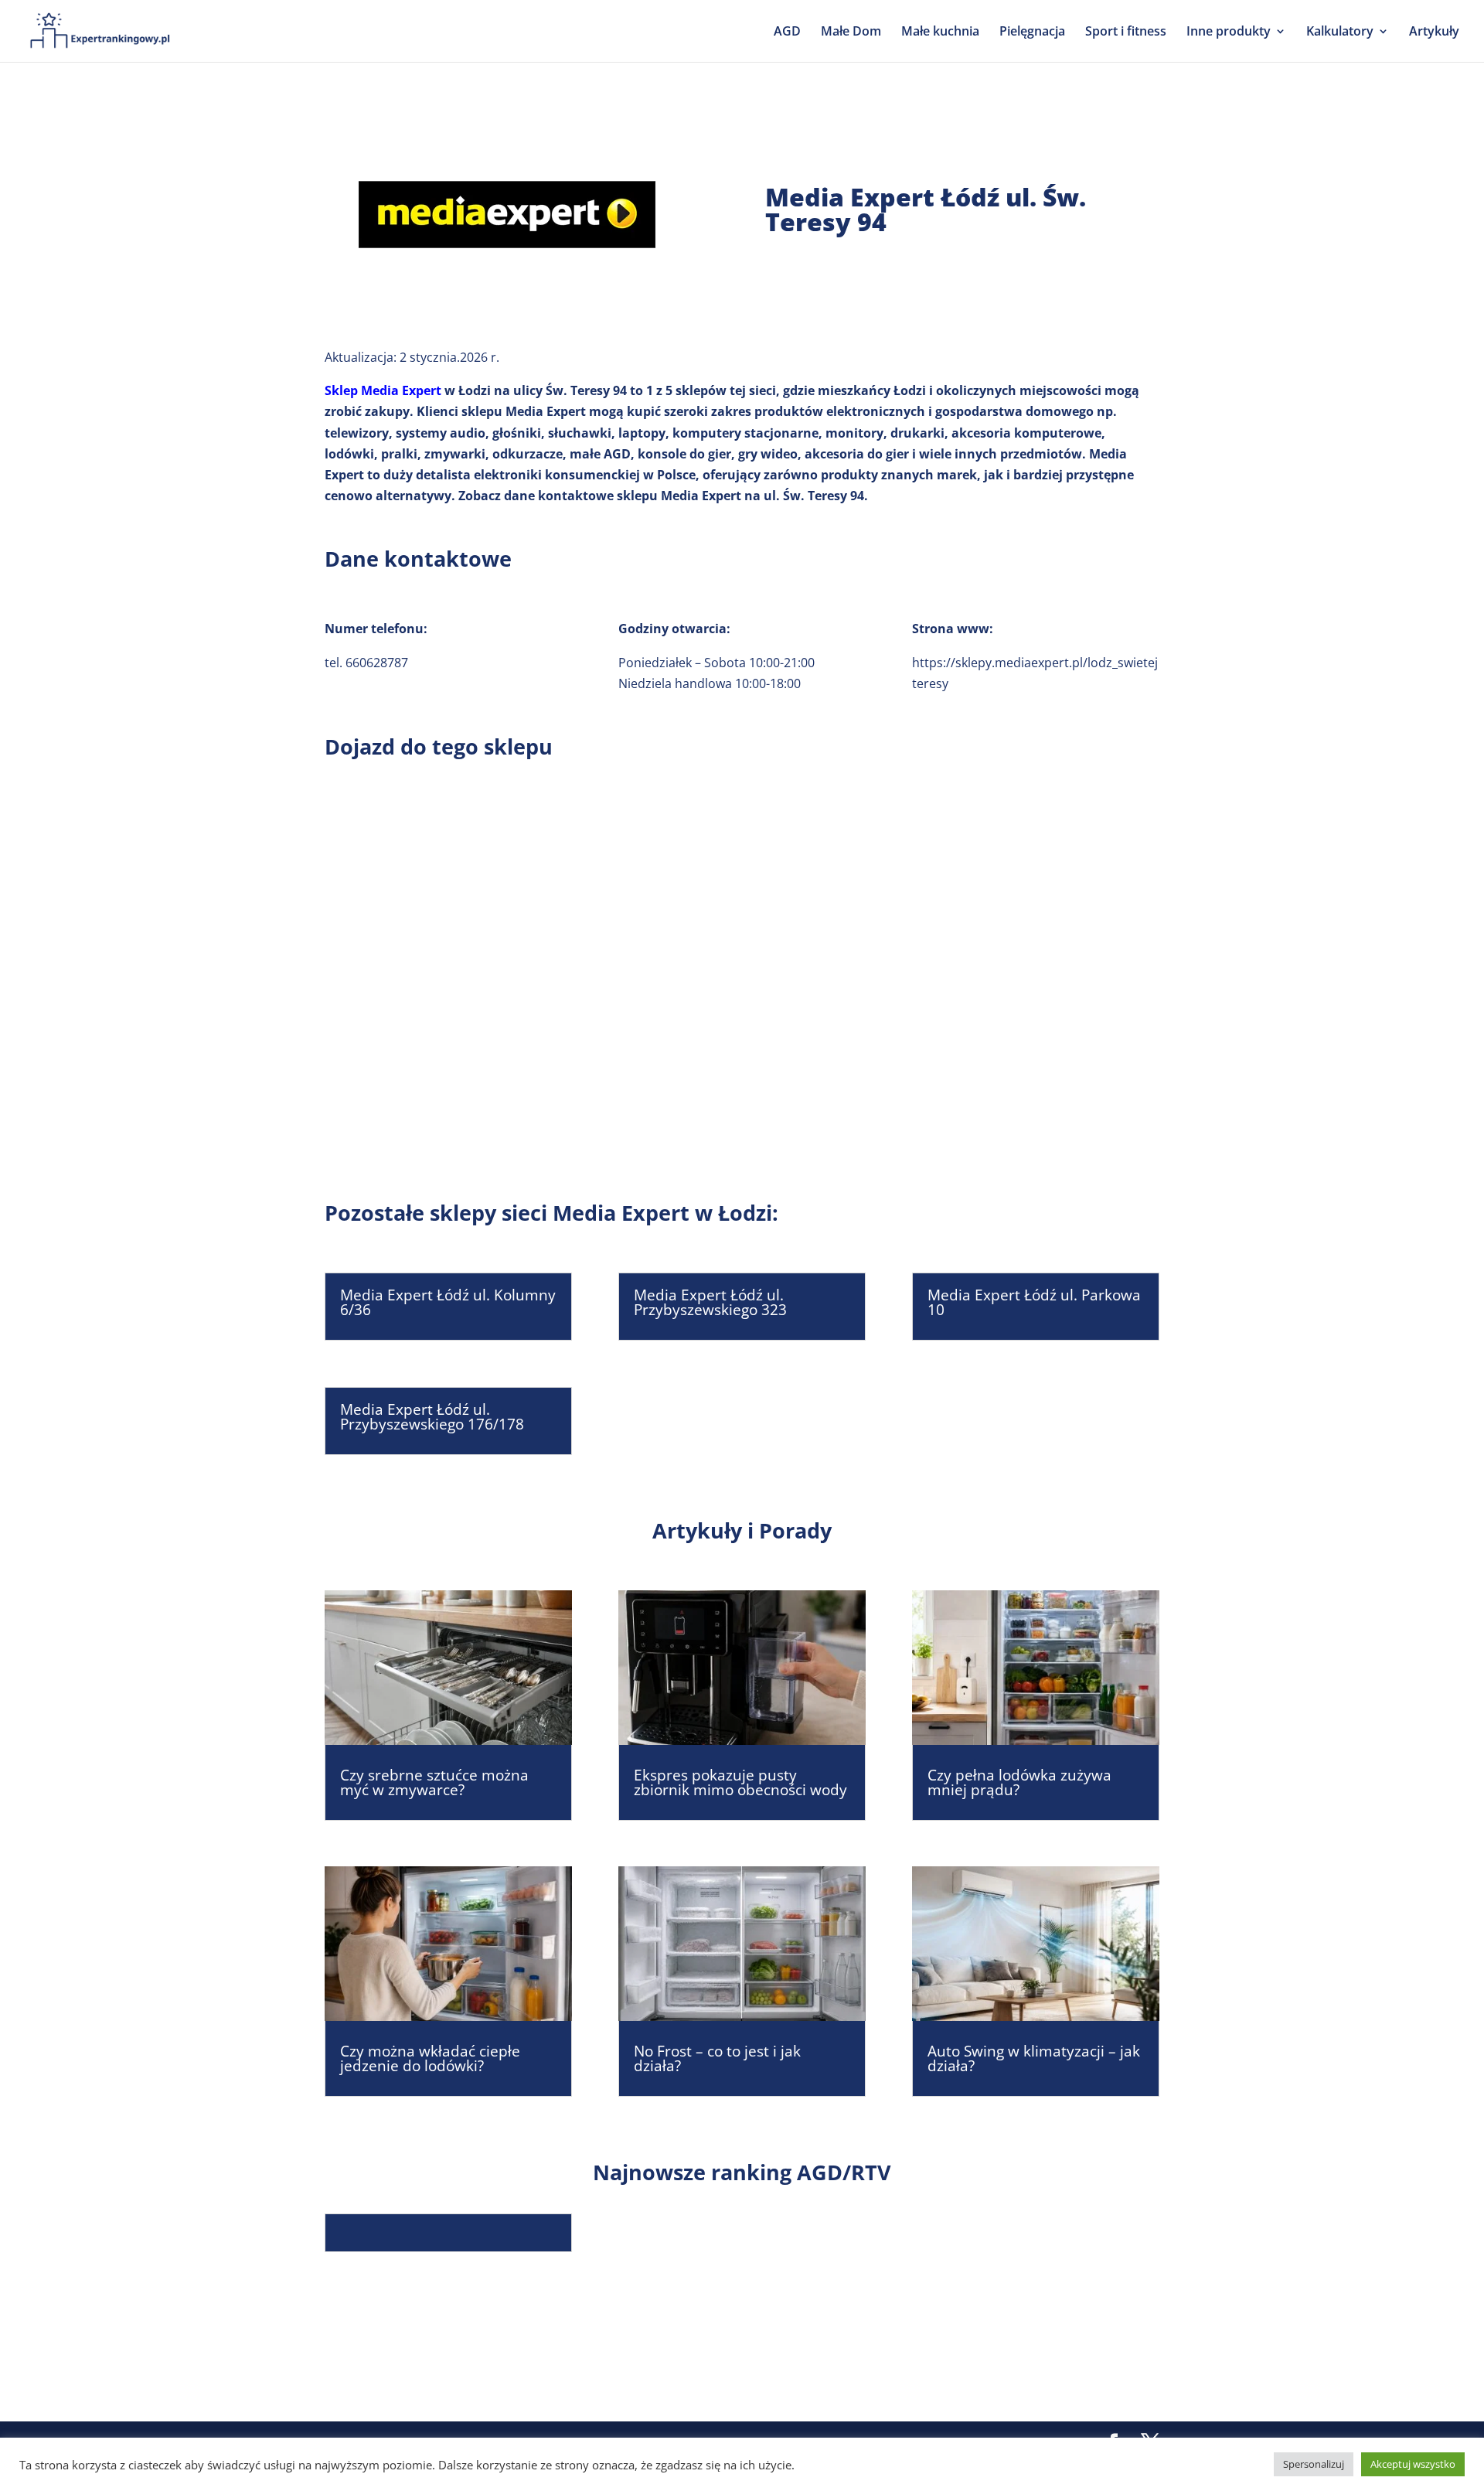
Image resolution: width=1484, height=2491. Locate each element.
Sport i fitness (1126, 32)
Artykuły (1434, 32)
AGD (787, 32)
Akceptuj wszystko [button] (1413, 2464)
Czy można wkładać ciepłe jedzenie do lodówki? (430, 2058)
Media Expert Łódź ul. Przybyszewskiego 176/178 (432, 1417)
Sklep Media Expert (383, 390)
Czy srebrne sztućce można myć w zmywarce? (434, 1782)
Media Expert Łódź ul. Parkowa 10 (1034, 1302)
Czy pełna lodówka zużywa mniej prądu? (1019, 1782)
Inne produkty (1229, 32)
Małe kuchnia (940, 32)
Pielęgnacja (1032, 32)
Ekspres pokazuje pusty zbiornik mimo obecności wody (740, 1782)
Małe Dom (851, 32)
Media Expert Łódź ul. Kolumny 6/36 (448, 1302)
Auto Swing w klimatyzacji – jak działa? (1034, 2058)
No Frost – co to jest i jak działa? (717, 2058)
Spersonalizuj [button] (1314, 2464)
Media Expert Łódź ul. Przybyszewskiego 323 (710, 1302)
